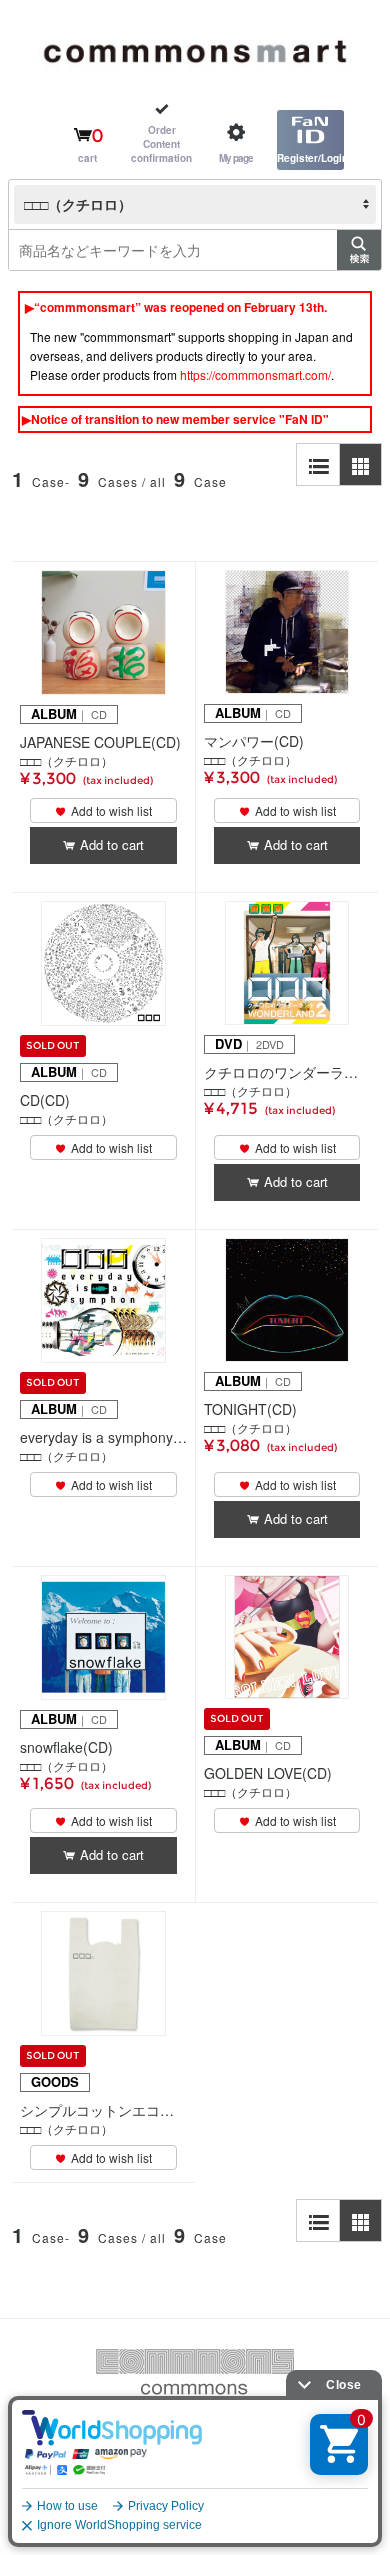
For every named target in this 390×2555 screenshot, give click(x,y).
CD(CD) (45, 1100)
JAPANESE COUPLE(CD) (100, 742)
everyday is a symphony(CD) (103, 1437)
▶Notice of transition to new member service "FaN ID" (175, 419)
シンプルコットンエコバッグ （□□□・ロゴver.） (103, 2110)
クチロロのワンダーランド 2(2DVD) (287, 1072)
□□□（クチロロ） (66, 761)
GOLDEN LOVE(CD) (268, 1773)
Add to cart (112, 844)
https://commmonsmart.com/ (255, 374)
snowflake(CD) (66, 1747)
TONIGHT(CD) (250, 1409)
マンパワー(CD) (254, 741)
